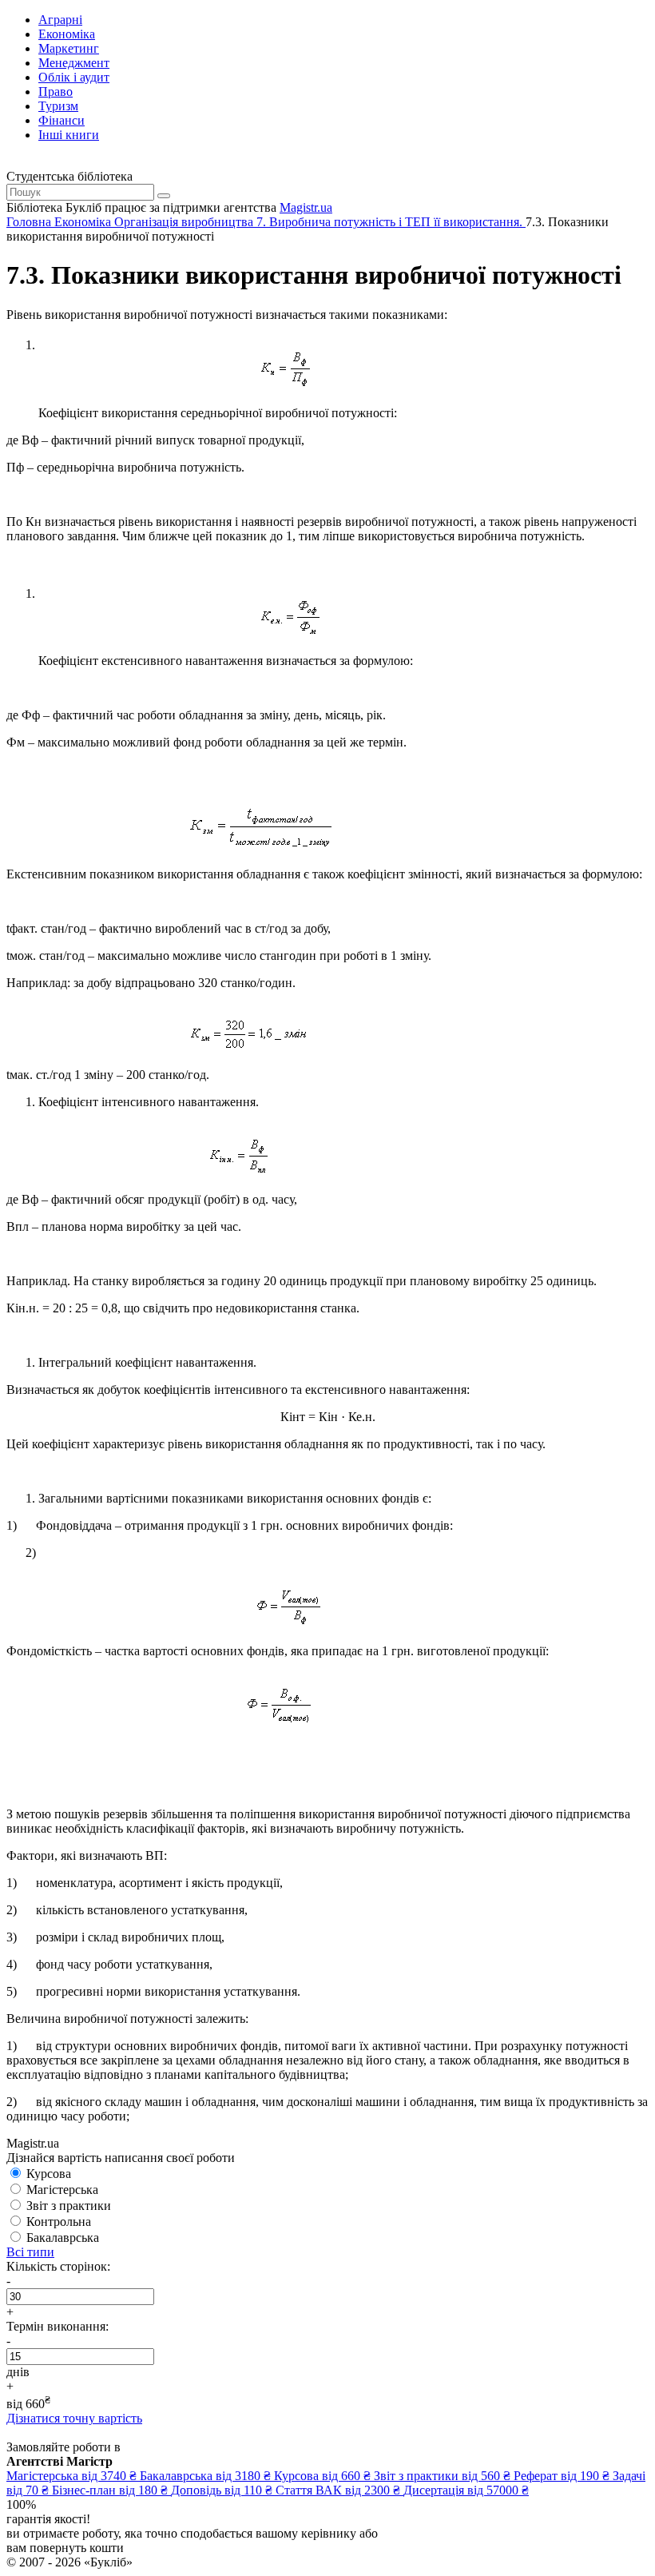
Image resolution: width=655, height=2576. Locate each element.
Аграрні (60, 20)
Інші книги (69, 135)
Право (56, 92)
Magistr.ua (306, 207)
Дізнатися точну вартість (74, 2418)
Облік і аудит (74, 77)
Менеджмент (74, 63)
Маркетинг (69, 48)
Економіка (67, 34)
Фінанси (62, 120)
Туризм (58, 106)
